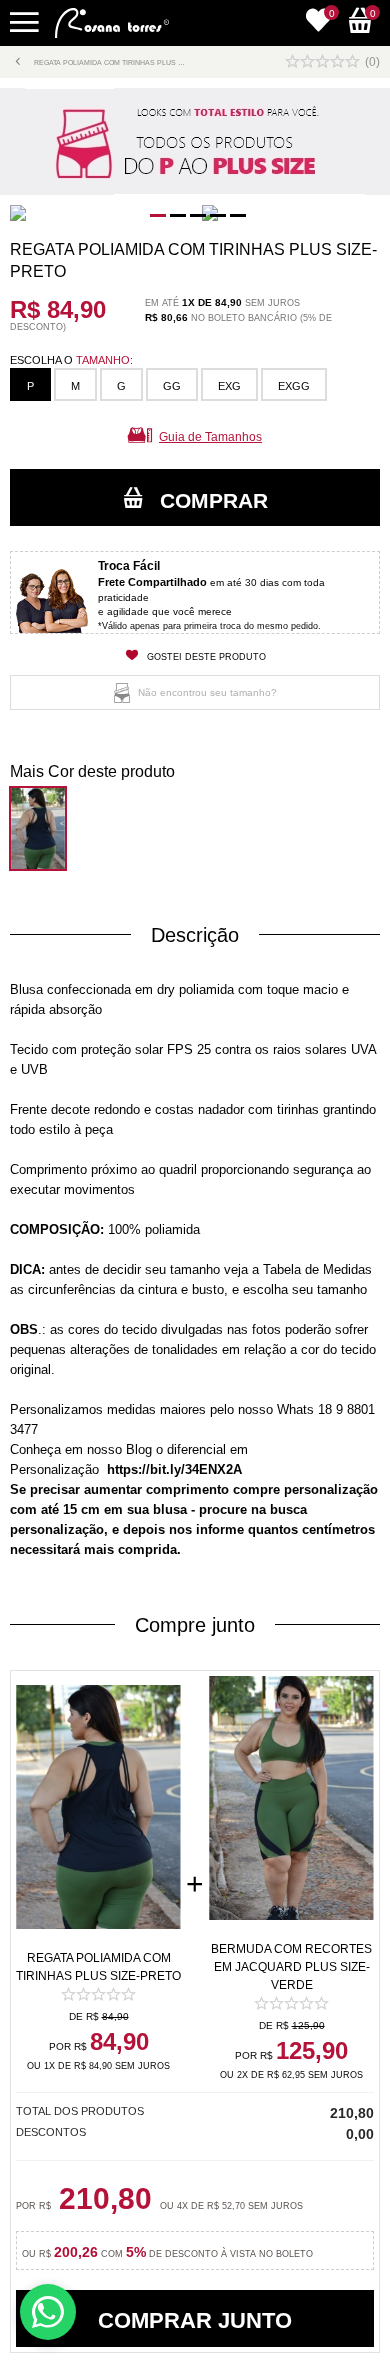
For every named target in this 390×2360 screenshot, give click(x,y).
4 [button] (215, 219)
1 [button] (155, 219)
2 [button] (175, 219)
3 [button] (195, 219)
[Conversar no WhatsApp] (48, 2312)
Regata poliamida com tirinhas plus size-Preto (98, 1967)
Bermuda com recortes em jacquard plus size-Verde (291, 1967)
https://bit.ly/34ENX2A (174, 1470)
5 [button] (235, 219)
